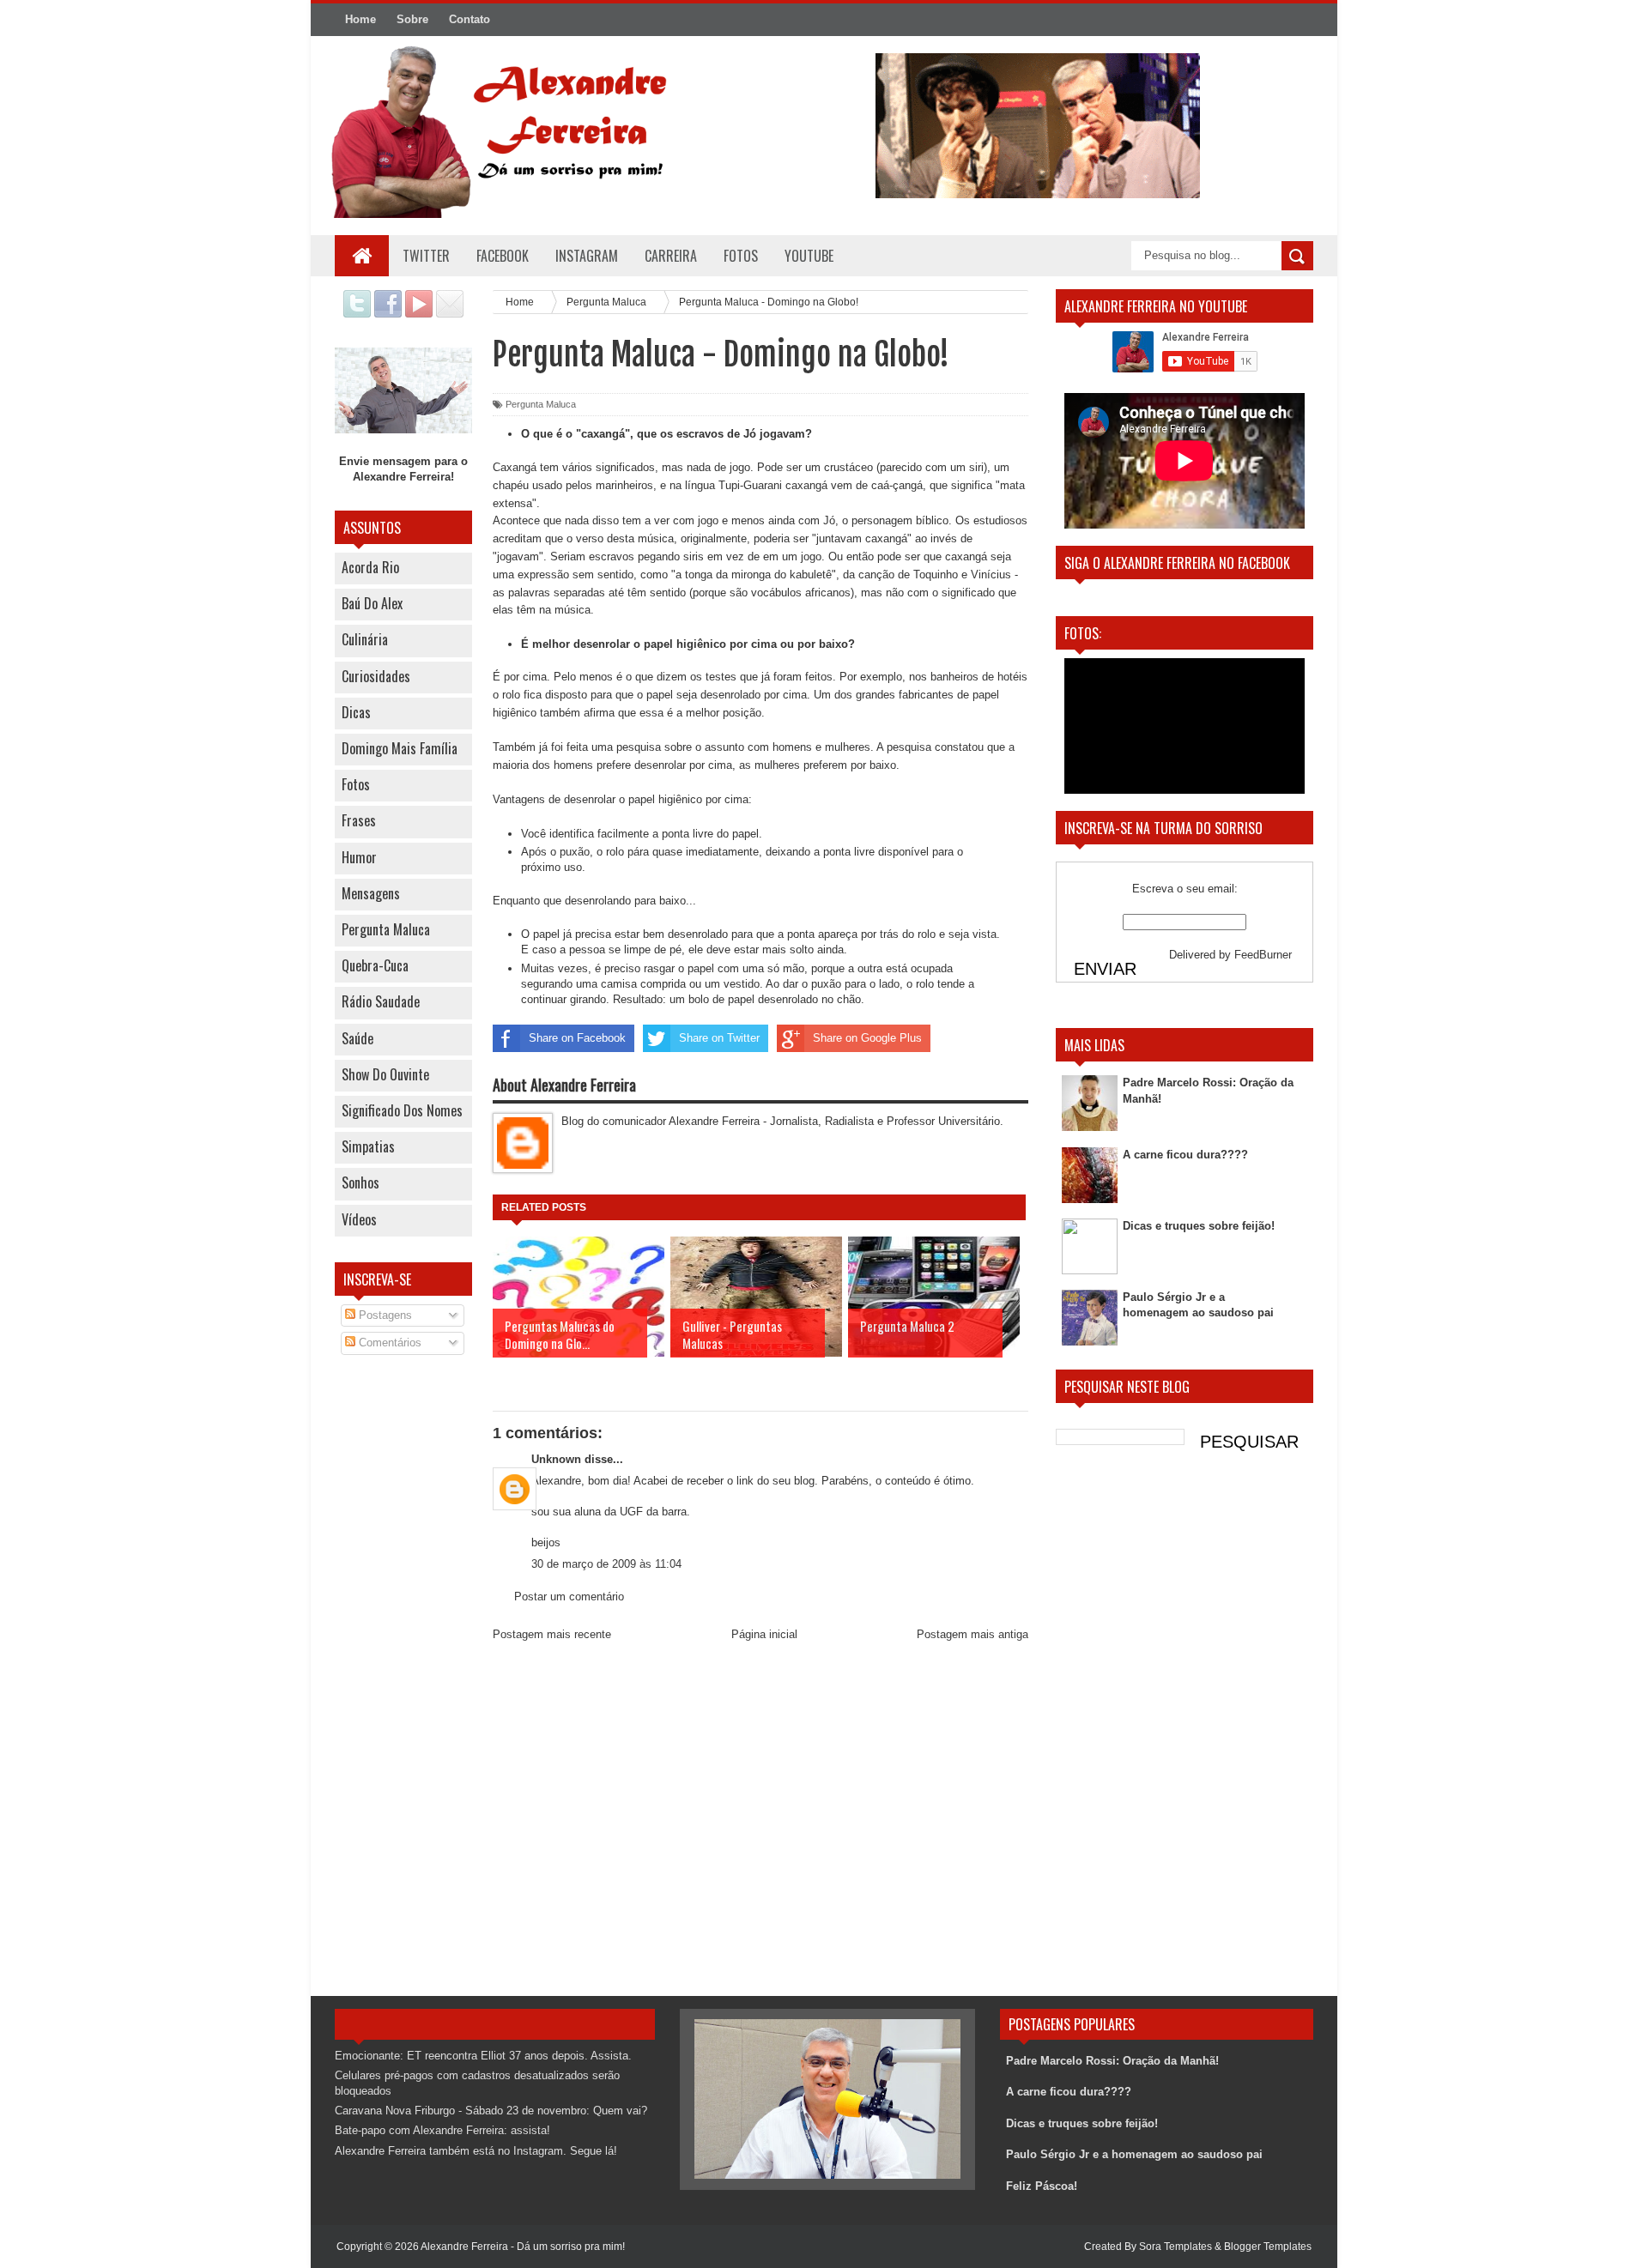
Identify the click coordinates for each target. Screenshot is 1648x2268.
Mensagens (371, 893)
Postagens (384, 1315)
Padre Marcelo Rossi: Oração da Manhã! (1112, 2061)
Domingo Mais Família (400, 748)
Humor (359, 857)
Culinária (365, 639)
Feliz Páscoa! (1042, 2186)
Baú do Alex (372, 603)
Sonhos (360, 1182)
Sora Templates (1175, 2247)
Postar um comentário (569, 1597)
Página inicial (764, 1634)
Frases (359, 820)
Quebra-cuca (375, 965)
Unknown (556, 1459)
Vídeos (359, 1219)
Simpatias (368, 1146)
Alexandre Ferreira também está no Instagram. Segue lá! (476, 2151)
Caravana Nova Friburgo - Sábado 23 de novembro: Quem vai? (491, 2111)
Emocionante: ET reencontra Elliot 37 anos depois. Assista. (483, 2056)
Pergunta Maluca (386, 929)
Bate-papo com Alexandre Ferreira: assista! (442, 2130)
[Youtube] (419, 314)
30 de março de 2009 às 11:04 (606, 1564)
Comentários (388, 1343)
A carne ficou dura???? (1185, 1155)
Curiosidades (376, 676)
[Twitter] (357, 314)
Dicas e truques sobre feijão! (1199, 1226)
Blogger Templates (1268, 2247)
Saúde (357, 1038)
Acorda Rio (370, 567)
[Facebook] (388, 314)
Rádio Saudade (381, 1001)
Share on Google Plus (867, 1038)
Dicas (356, 712)
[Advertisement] (403, 1643)
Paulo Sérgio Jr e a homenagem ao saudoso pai (1134, 2154)
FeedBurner (1263, 955)
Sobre (412, 19)
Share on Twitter (719, 1038)
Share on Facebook (577, 1038)
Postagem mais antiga (972, 1634)
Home (360, 19)
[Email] (450, 314)
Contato (470, 19)
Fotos (356, 784)
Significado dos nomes (402, 1110)
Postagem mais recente (552, 1634)
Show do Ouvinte (385, 1074)
